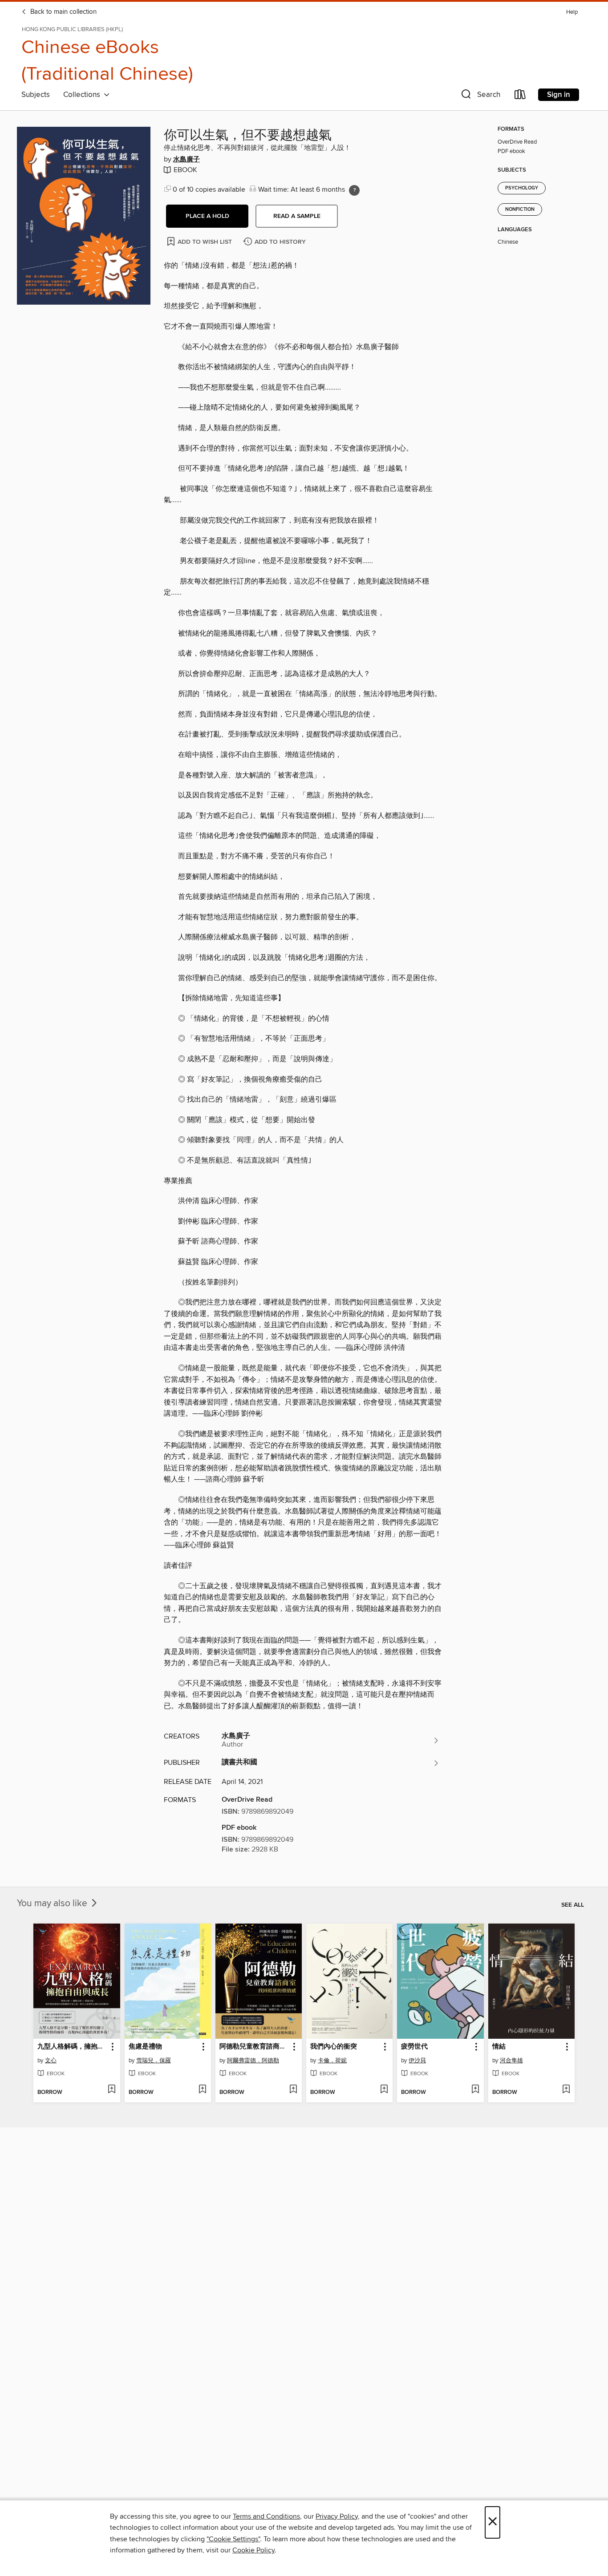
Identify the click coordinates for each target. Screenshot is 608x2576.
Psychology (522, 188)
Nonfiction (520, 209)
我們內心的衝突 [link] (334, 2047)
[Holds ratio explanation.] (354, 190)
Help (572, 12)
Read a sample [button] (297, 216)
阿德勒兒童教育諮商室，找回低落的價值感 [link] (254, 2047)
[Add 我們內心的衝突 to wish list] (384, 2090)
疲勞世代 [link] (414, 2047)
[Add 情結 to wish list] (566, 2090)
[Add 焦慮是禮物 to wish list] (202, 2090)
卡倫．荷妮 (332, 2061)
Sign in (559, 95)
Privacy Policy (337, 2516)
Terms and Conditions (266, 2516)
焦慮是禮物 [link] (145, 2047)
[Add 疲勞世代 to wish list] (475, 2090)
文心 (51, 2061)
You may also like (53, 1904)
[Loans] (520, 96)
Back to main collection (63, 12)
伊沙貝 (417, 2061)
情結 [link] (499, 2047)
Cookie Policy (253, 2550)
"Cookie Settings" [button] (233, 2539)
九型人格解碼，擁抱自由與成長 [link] (72, 2047)
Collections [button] (83, 95)
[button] (480, 96)
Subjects (36, 95)
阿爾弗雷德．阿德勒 (253, 2061)
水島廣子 (186, 160)
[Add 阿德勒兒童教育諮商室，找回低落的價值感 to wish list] (293, 2090)
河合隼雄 (511, 2061)
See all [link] (573, 1905)
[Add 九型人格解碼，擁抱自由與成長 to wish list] (111, 2090)
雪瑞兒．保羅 (154, 2061)
